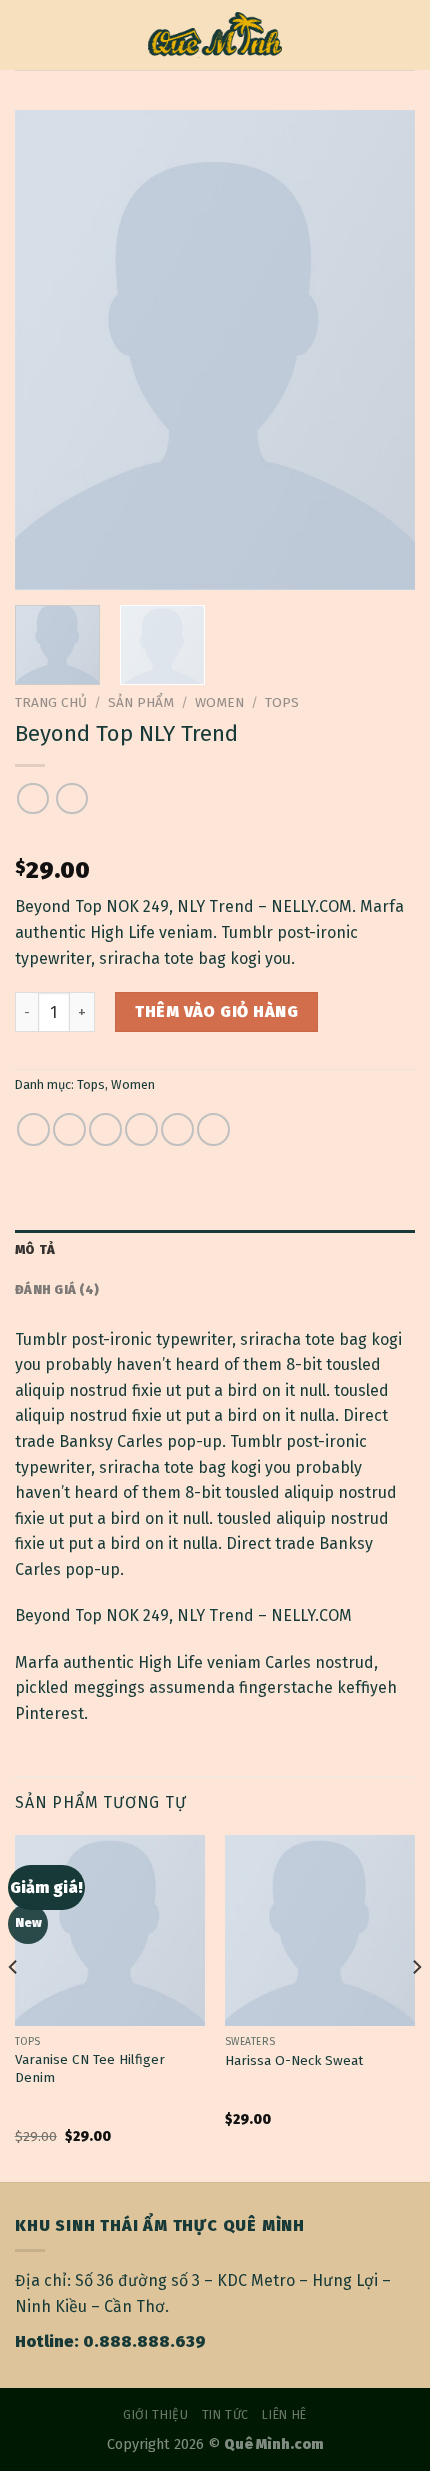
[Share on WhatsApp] (33, 1129)
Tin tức (225, 2415)
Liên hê (284, 2415)
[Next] (382, 350)
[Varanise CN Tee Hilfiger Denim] (110, 1930)
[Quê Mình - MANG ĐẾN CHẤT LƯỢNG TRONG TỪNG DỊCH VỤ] (215, 35)
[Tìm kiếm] (407, 35)
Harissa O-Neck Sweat (294, 2060)
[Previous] (48, 350)
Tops (282, 702)
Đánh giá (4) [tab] (57, 1289)
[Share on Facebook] (69, 1129)
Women (219, 702)
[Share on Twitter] (105, 1129)
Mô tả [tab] (35, 1249)
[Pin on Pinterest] (177, 1129)
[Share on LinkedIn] (213, 1129)
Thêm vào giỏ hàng (216, 1011)
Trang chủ (51, 702)
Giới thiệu (155, 2415)
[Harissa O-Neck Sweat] (320, 1930)
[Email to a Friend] (141, 1129)
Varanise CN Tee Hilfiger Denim (90, 2068)
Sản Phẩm (141, 702)
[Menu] (27, 34)
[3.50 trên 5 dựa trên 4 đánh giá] (215, 838)
